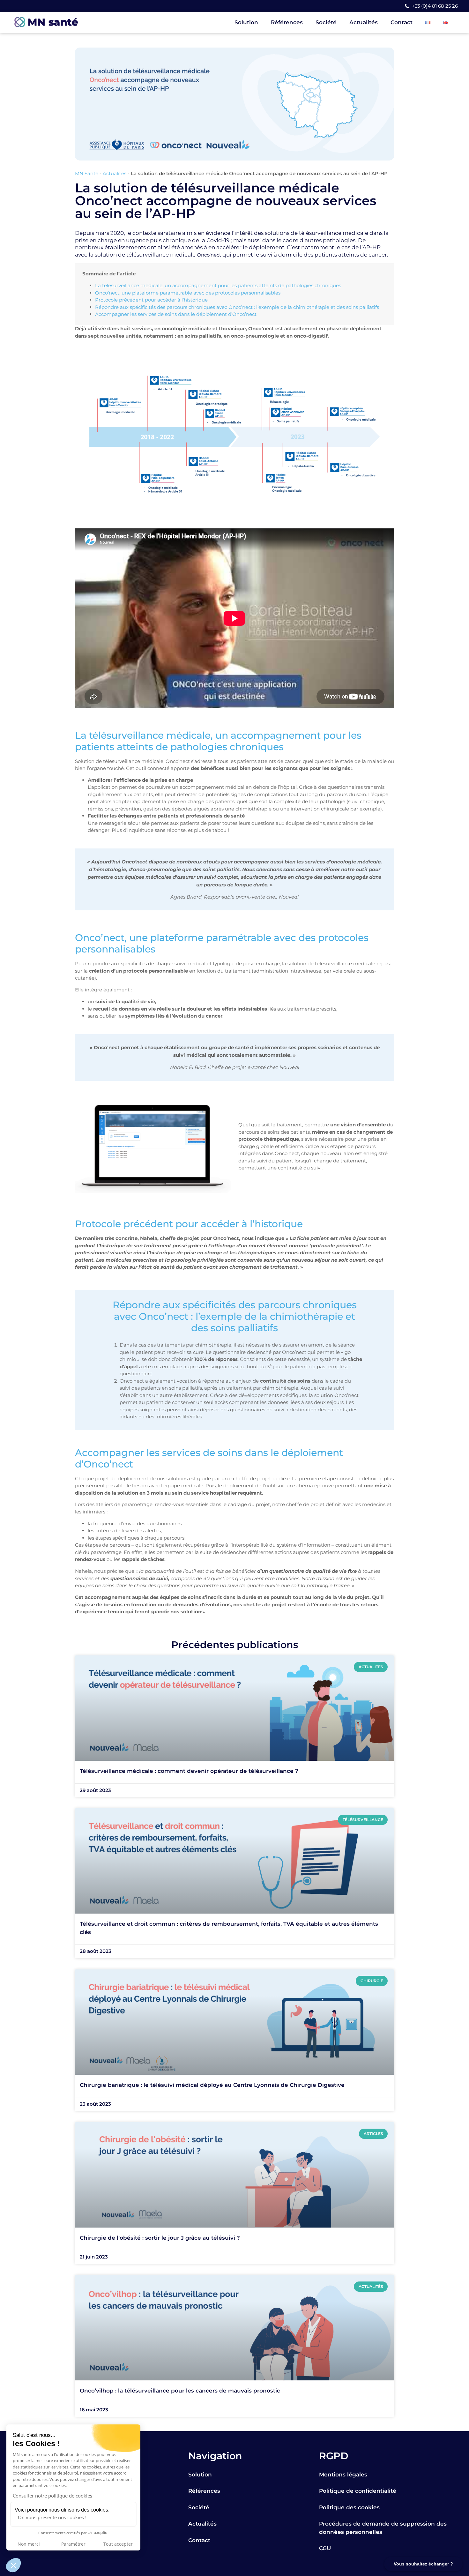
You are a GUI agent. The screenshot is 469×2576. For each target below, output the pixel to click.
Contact (402, 22)
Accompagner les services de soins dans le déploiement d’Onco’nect (176, 314)
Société (326, 22)
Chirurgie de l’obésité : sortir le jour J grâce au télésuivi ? (160, 2238)
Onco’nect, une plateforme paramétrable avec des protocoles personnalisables (188, 293)
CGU (325, 2548)
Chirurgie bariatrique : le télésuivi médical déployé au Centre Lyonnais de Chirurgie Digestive (212, 2085)
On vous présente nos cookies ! (52, 2517)
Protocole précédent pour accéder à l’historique (151, 300)
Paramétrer (73, 2544)
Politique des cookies (349, 2507)
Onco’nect (209, 255)
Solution (246, 22)
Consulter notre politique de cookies (52, 2496)
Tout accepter (118, 2544)
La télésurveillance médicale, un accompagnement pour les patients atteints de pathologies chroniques (218, 285)
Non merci (29, 2544)
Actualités (364, 22)
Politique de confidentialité (358, 2491)
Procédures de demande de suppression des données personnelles (383, 2528)
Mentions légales (343, 2475)
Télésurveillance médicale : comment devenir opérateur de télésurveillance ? (189, 1771)
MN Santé (87, 173)
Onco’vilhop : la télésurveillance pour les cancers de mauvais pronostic (180, 2391)
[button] (13, 2565)
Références (287, 22)
